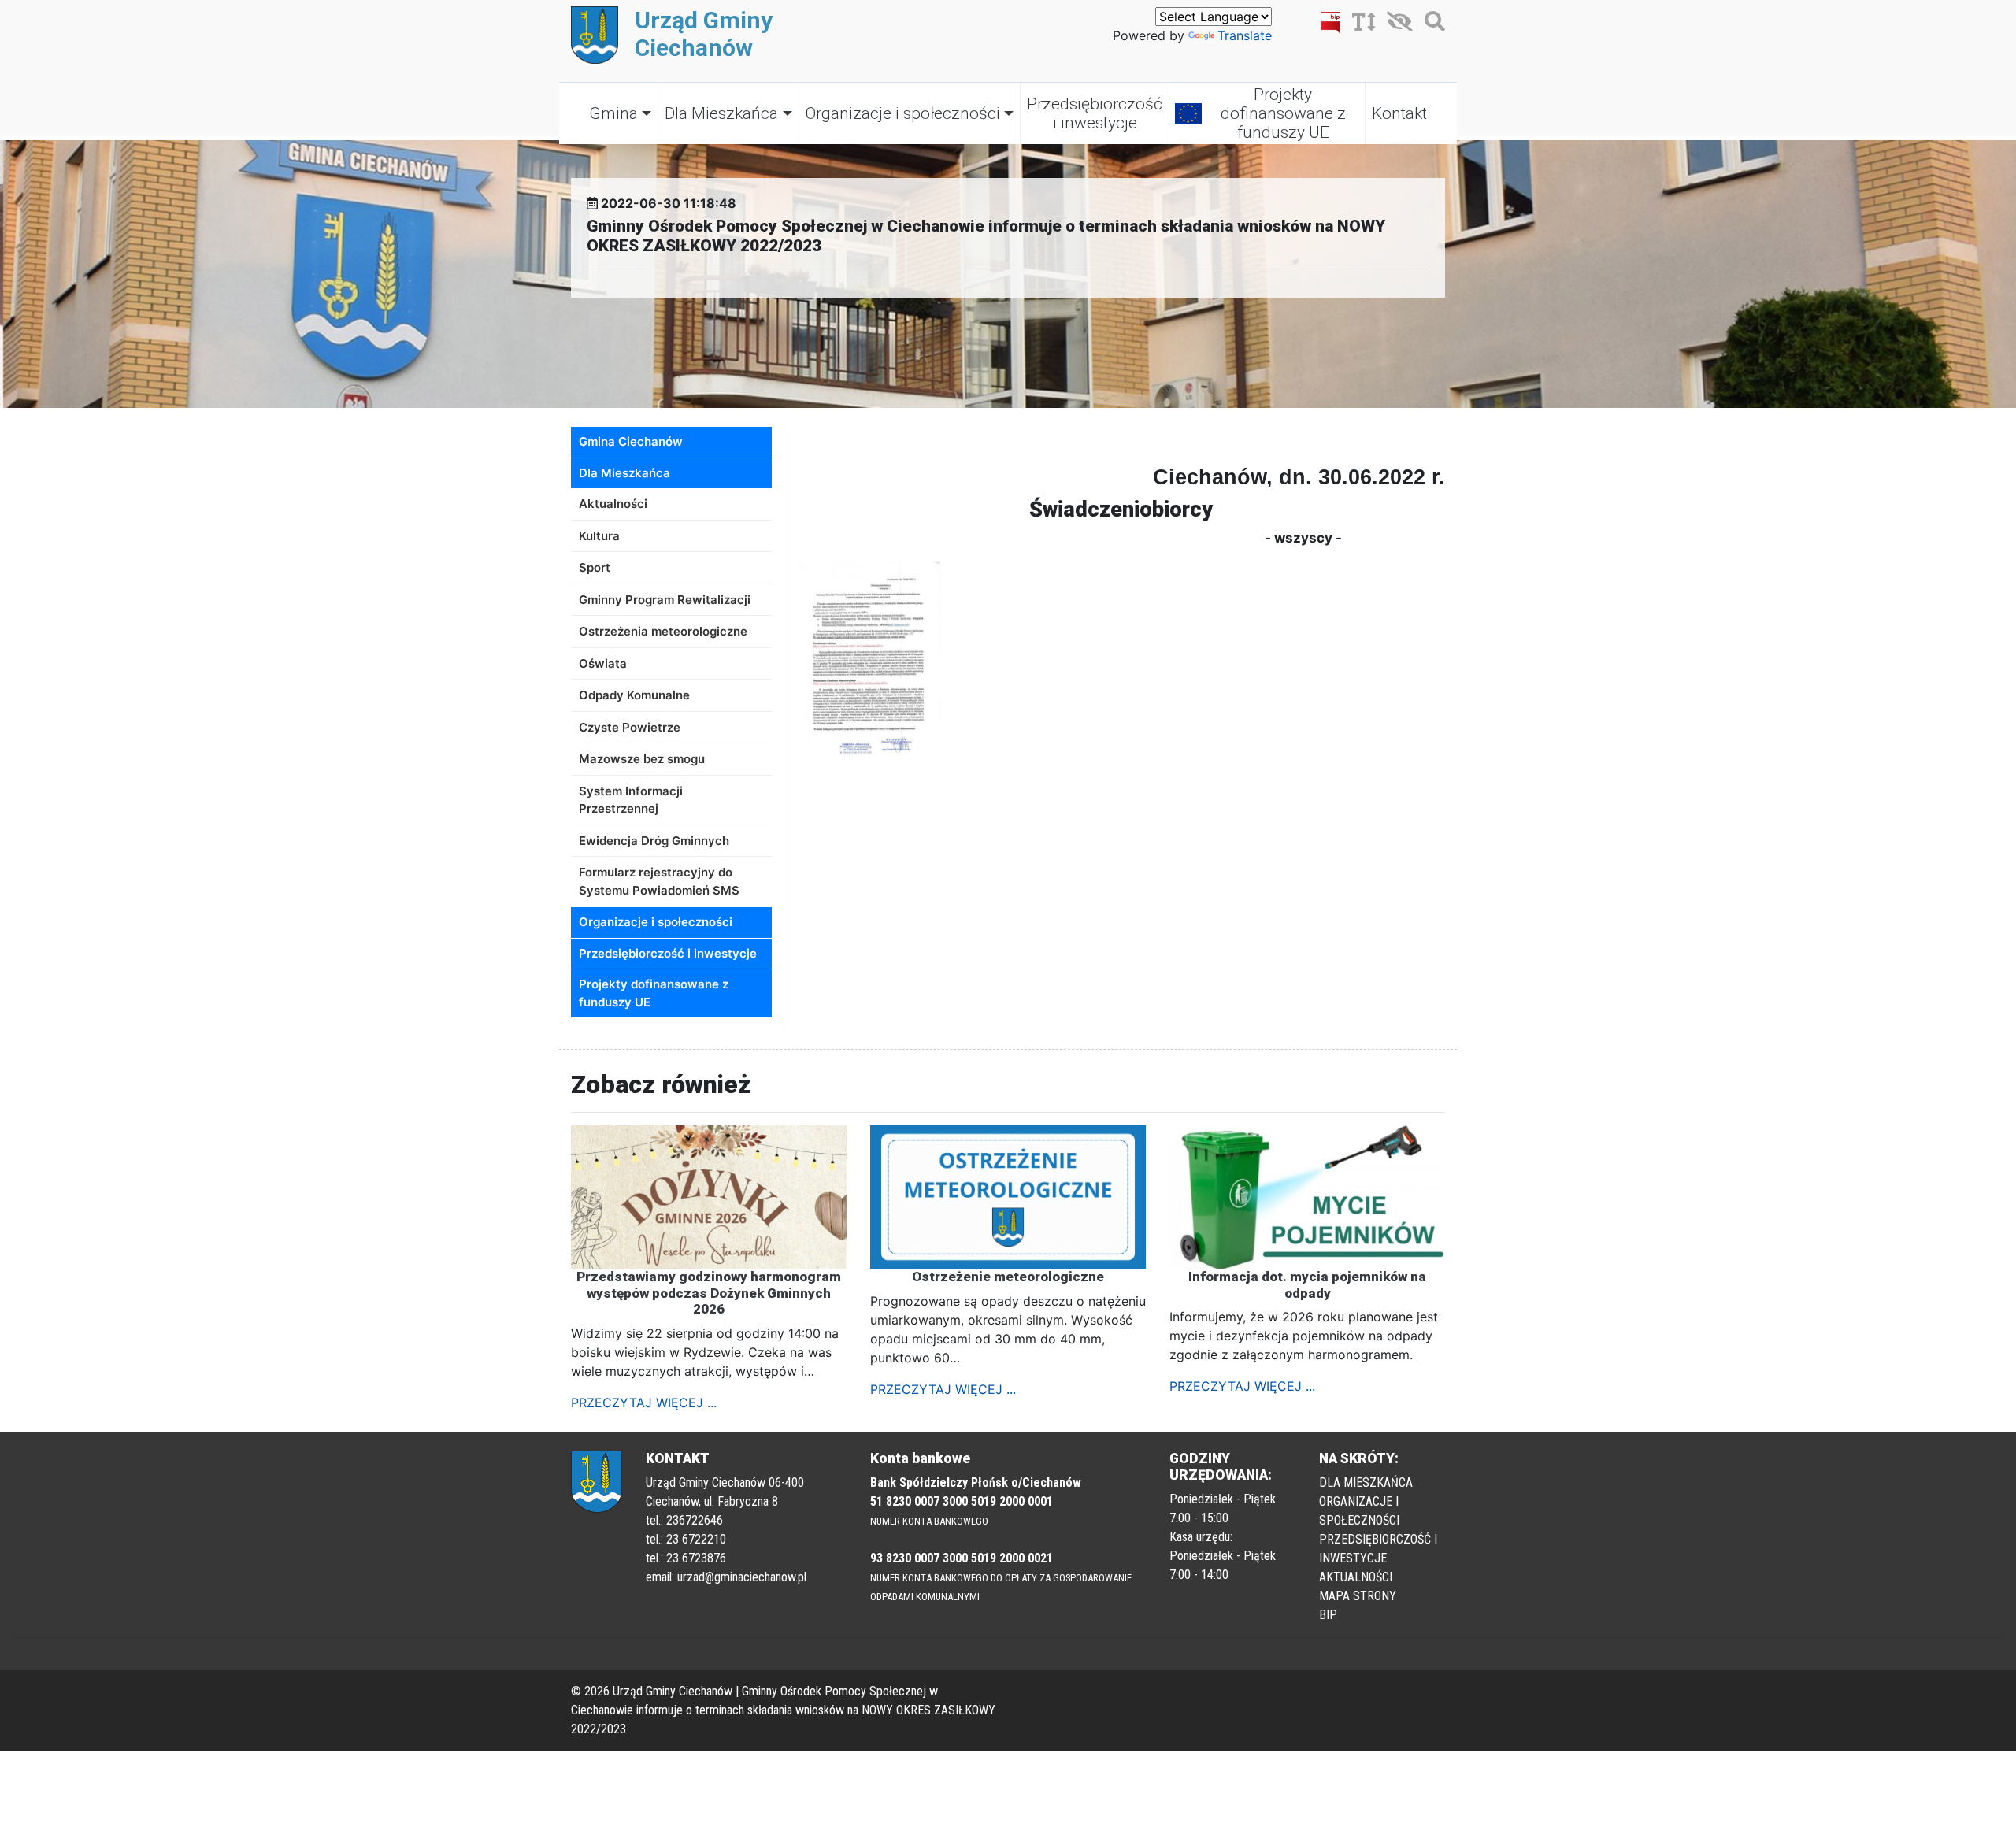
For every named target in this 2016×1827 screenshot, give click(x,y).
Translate (1245, 35)
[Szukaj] (1431, 24)
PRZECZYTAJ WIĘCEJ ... (644, 1403)
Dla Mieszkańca (721, 113)
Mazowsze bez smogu (642, 759)
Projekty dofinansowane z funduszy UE (1283, 113)
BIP (1328, 1615)
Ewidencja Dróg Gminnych (654, 841)
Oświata (603, 663)
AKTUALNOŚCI (1356, 1577)
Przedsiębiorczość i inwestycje (1095, 113)
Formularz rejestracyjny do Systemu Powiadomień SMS (659, 881)
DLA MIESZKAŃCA (1366, 1482)
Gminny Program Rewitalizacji (665, 600)
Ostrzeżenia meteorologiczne (663, 631)
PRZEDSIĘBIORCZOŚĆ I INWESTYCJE (1378, 1549)
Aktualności (613, 504)
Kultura (599, 536)
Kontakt (1399, 113)
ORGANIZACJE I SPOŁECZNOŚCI (1359, 1511)
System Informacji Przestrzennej (631, 800)
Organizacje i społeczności (903, 113)
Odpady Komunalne (634, 695)
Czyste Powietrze (630, 727)
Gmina (613, 113)
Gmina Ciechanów (631, 441)
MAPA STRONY (1358, 1596)
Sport (595, 567)
